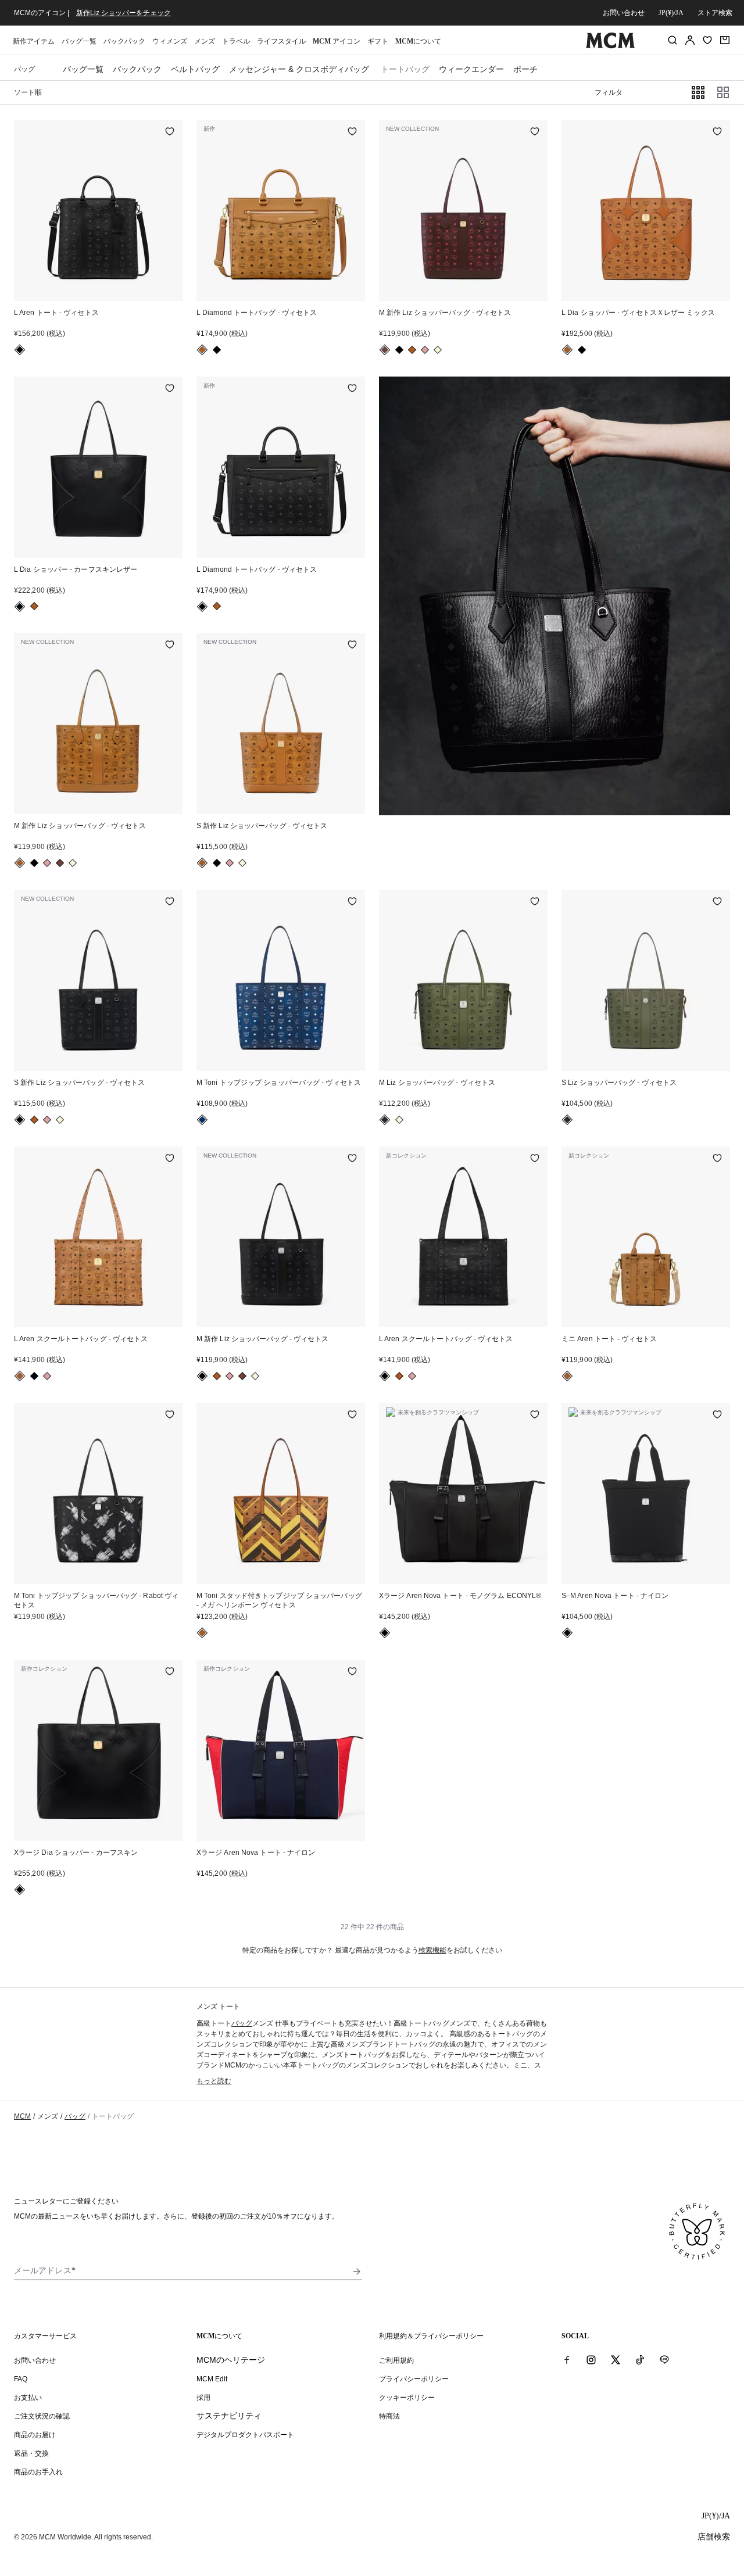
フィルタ (609, 92)
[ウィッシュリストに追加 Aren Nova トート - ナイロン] (717, 1416)
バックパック (124, 41)
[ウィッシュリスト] (707, 40)
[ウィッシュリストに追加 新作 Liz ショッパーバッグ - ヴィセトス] (535, 132)
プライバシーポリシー (414, 2379)
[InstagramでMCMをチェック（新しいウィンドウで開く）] (591, 2360)
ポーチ (525, 69)
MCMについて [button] (418, 41)
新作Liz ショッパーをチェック (124, 13)
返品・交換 (31, 2453)
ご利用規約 (396, 2360)
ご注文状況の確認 (42, 2416)
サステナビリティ (229, 2416)
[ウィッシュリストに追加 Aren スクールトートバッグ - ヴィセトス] (170, 1159)
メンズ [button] (205, 41)
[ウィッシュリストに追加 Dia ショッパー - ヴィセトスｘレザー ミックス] (717, 132)
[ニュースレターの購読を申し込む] (357, 2272)
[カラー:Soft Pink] (425, 350)
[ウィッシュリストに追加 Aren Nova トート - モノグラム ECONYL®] (535, 1416)
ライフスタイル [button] (281, 41)
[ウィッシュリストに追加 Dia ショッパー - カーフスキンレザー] (170, 389)
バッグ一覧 (83, 69)
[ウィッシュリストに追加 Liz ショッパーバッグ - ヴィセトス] (535, 902)
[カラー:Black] (20, 350)
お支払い (28, 2398)
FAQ (21, 2379)
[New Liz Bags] (555, 596)
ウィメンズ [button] (170, 41)
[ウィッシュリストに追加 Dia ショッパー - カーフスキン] (170, 1672)
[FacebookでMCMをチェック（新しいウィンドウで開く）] (567, 2360)
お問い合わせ (624, 13)
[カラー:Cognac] (202, 350)
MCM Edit (212, 2379)
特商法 (389, 2416)
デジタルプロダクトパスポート (245, 2435)
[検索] (673, 40)
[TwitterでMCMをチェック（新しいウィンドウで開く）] (616, 2360)
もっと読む (214, 2081)
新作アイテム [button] (34, 41)
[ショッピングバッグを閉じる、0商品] (725, 40)
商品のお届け (35, 2435)
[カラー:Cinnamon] (385, 350)
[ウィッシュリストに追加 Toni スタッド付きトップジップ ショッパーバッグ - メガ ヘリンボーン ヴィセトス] (352, 1416)
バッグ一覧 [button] (79, 41)
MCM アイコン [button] (337, 41)
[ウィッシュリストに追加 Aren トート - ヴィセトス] (170, 132)
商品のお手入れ (38, 2472)
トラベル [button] (236, 41)
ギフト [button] (378, 41)
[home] (610, 46)
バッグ (242, 2023)
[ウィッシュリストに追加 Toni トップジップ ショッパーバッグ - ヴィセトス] (352, 902)
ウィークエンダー (471, 69)
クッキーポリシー (407, 2398)
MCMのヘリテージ (231, 2360)
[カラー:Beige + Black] (438, 350)
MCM (22, 2116)
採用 (203, 2398)
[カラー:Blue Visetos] (202, 1120)
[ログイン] (690, 40)
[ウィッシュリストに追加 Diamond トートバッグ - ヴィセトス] (352, 132)
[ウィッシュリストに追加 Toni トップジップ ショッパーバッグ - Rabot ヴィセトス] (170, 1416)
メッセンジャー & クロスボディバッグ (299, 69)
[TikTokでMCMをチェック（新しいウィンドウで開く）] (640, 2360)
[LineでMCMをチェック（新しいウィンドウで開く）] (664, 2360)
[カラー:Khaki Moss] (385, 1120)
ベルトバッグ (195, 69)
